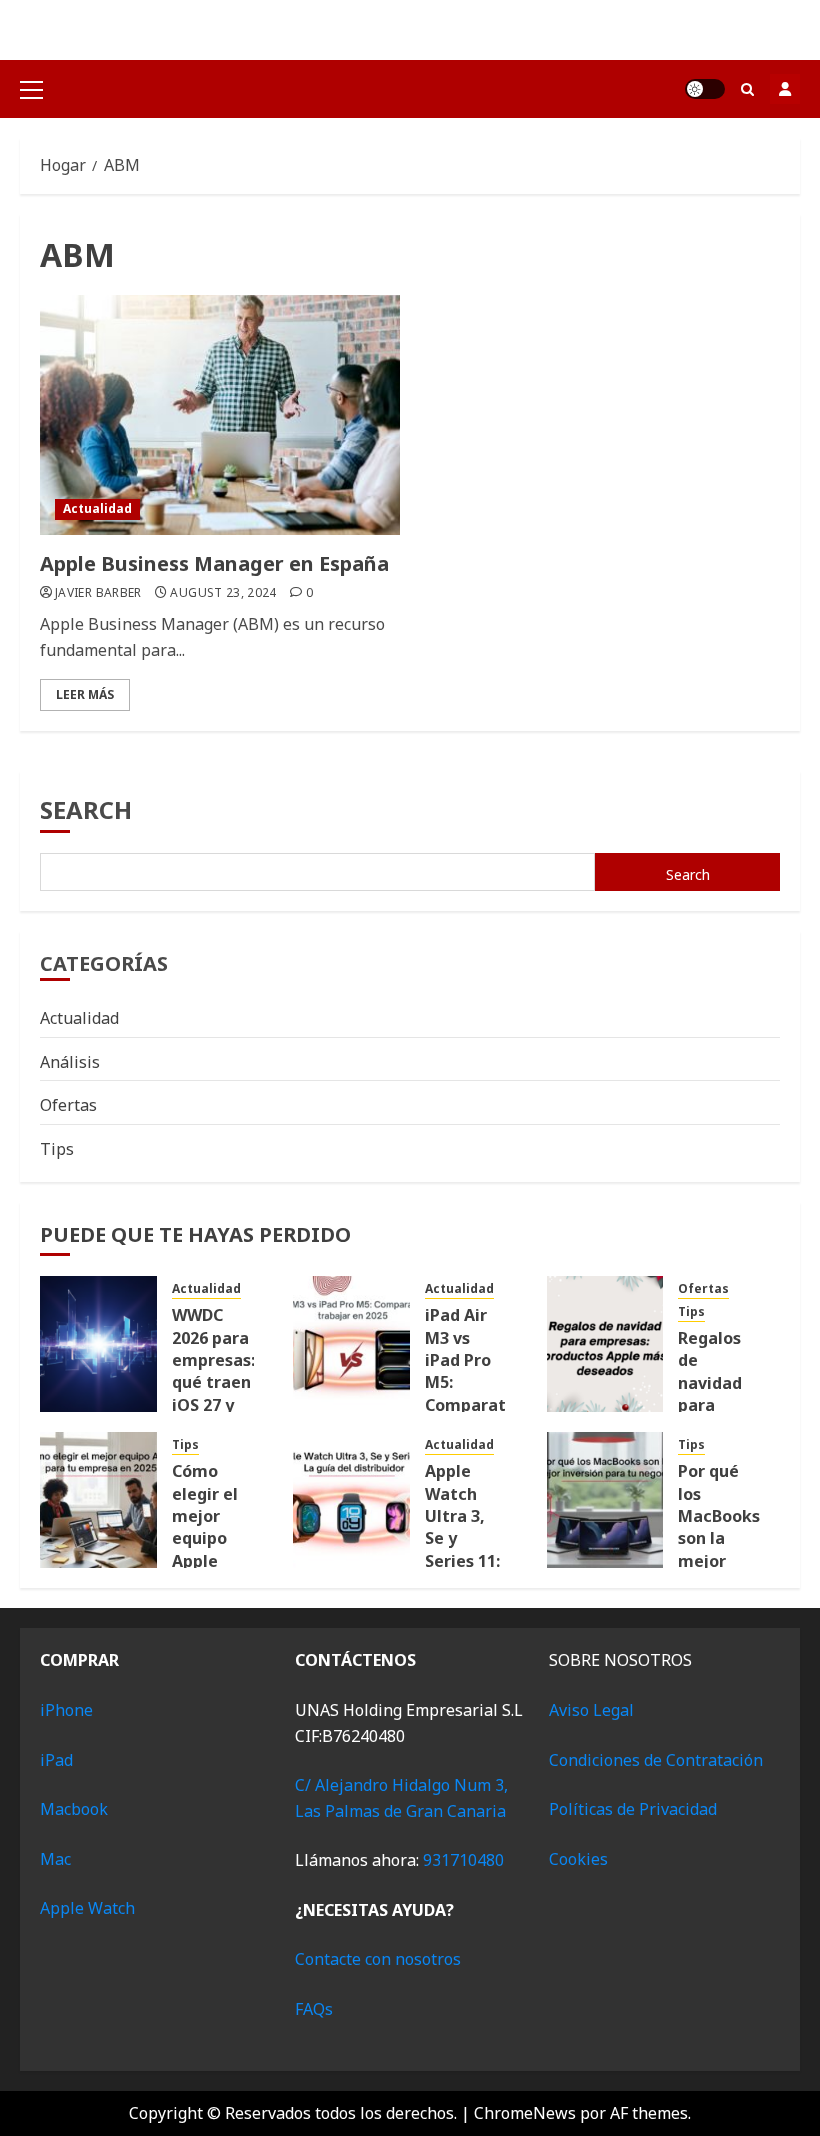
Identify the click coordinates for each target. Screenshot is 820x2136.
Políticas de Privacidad (633, 1809)
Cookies (578, 1859)
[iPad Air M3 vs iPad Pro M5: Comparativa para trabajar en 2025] (351, 1344)
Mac (55, 1859)
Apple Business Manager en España (214, 563)
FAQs (314, 2009)
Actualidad (97, 508)
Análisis (70, 1062)
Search (86, 809)
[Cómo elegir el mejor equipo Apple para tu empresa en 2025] (98, 1500)
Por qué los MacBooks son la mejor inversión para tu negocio (719, 1549)
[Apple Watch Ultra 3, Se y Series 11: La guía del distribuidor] (351, 1500)
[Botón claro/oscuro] (705, 89)
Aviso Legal (591, 1710)
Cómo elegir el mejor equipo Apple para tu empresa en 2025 (207, 1549)
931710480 (463, 1860)
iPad (56, 1760)
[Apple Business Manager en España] (220, 415)
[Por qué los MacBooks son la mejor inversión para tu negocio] (605, 1500)
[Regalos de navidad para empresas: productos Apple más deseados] (605, 1344)
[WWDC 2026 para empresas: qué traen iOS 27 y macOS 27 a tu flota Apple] (98, 1344)
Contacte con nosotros (378, 1959)
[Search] (747, 89)
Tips (57, 1149)
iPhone (66, 1710)
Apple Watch (87, 1908)
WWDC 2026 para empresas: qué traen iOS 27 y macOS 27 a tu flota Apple (213, 1393)
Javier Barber (98, 593)
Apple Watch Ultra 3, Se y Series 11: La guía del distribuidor (472, 1549)
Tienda (785, 89)
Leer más (85, 694)
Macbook (74, 1809)
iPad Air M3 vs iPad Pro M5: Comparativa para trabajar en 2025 (477, 1393)
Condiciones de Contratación (656, 1760)
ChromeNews (525, 2113)
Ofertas (68, 1105)
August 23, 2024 (223, 593)
